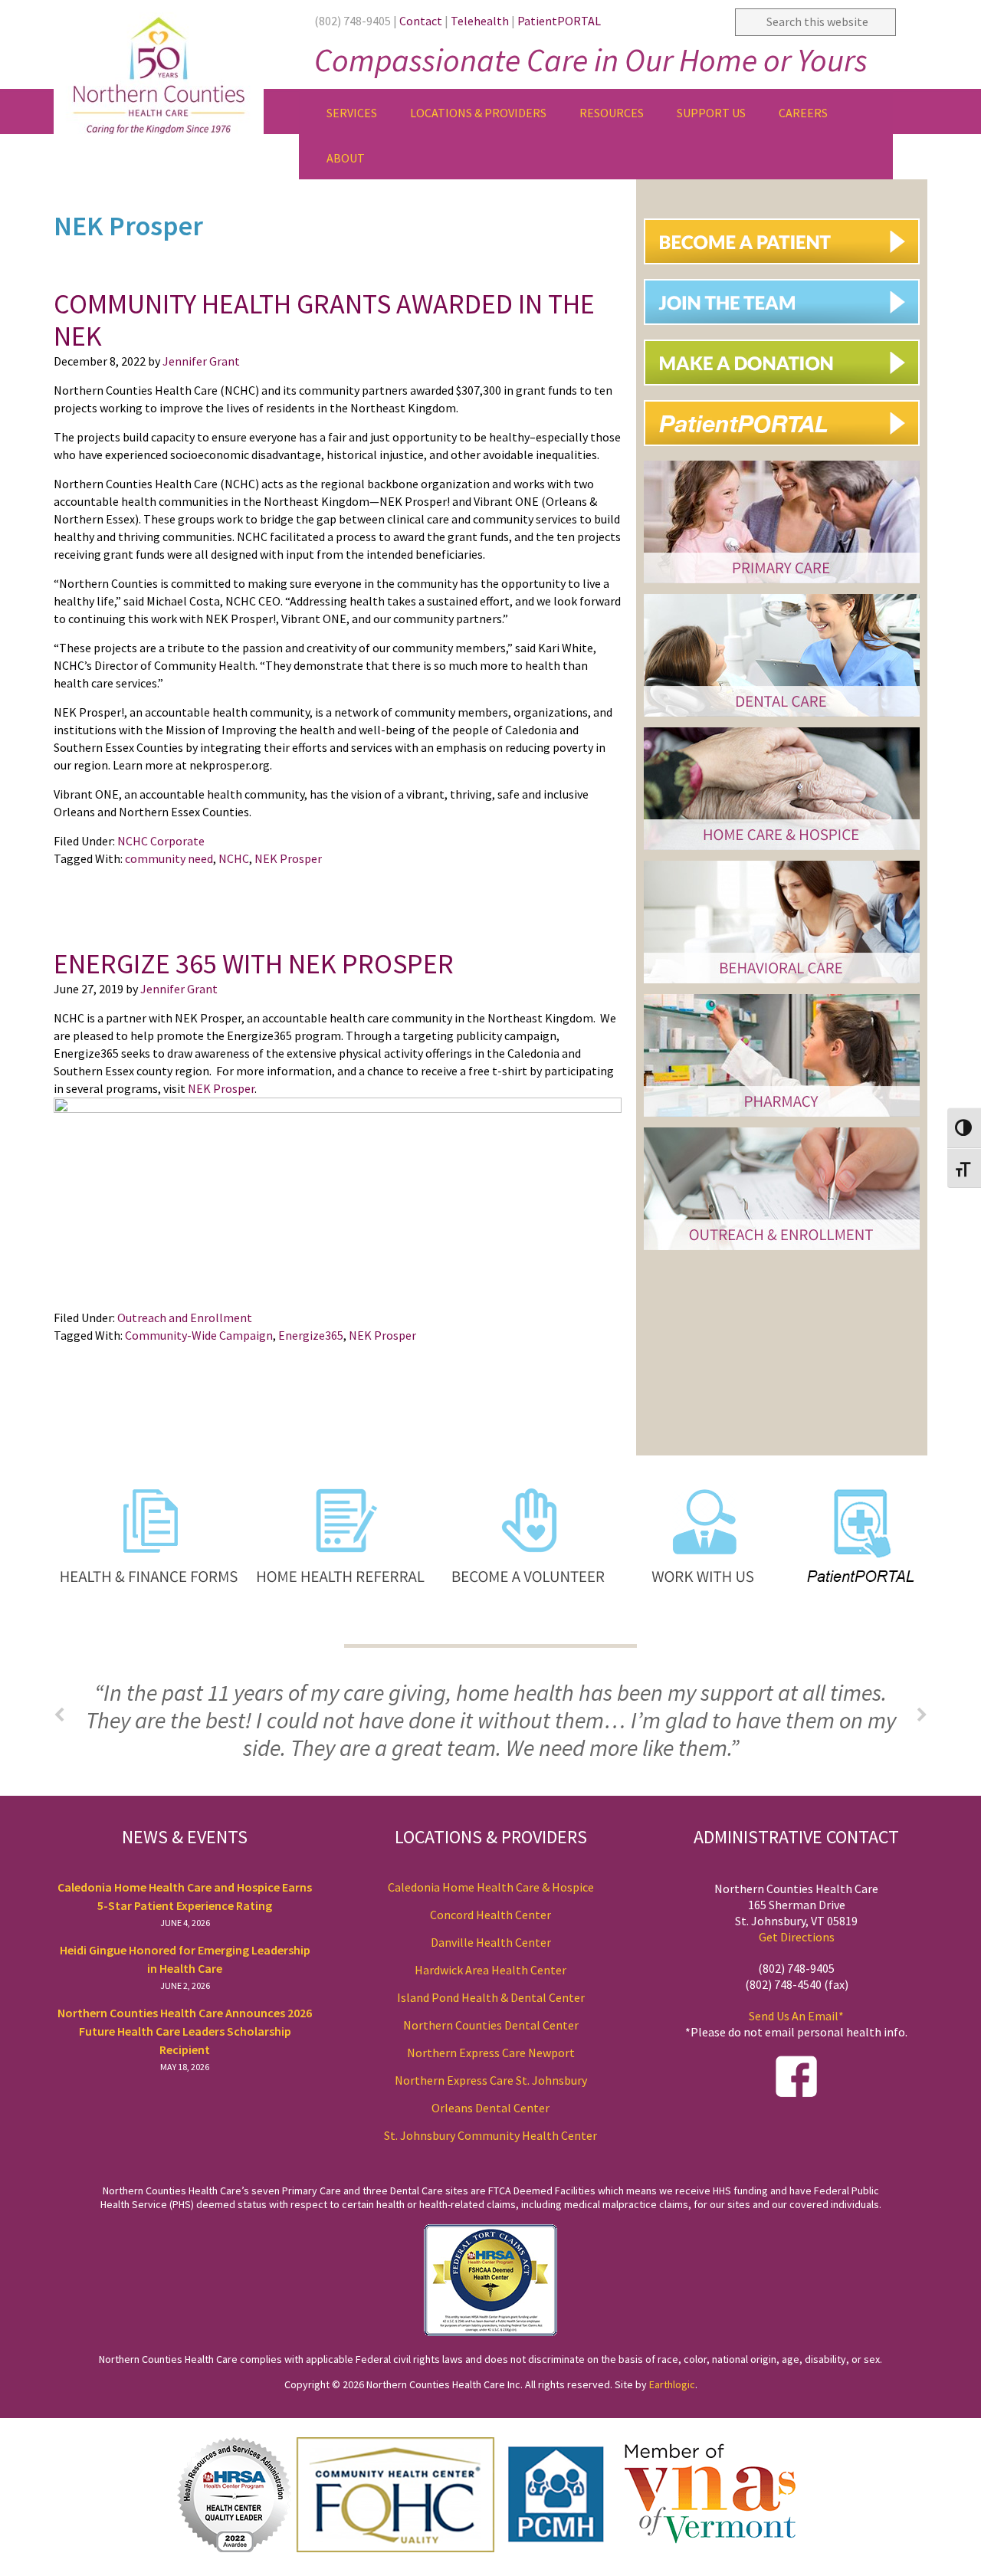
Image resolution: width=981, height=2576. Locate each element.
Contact (421, 21)
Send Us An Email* (796, 2016)
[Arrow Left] (59, 1715)
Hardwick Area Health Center (490, 1970)
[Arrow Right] (922, 1715)
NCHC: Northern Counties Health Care (176, 67)
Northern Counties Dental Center (491, 2025)
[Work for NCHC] (694, 1631)
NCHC (234, 858)
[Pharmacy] (782, 1119)
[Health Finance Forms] (148, 1631)
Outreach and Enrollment (185, 1318)
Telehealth (480, 21)
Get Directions (797, 1937)
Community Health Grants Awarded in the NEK (324, 320)
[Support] (787, 391)
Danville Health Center (491, 1942)
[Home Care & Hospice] (782, 852)
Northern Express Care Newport (491, 2053)
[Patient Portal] (787, 452)
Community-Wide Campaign (199, 1335)
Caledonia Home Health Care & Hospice (491, 1887)
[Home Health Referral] (343, 1631)
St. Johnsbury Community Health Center (490, 2135)
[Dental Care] (782, 719)
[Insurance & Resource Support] (782, 1252)
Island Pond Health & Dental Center (491, 1997)
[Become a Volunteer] (530, 1631)
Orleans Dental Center (490, 2108)
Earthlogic (672, 2384)
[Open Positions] (787, 331)
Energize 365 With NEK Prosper (254, 964)
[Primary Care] (782, 585)
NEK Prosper (288, 858)
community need (169, 858)
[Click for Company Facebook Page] (796, 2093)
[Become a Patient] (787, 270)
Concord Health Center (490, 1915)
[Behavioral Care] (782, 985)
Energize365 (311, 1335)
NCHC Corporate (161, 841)
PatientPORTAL (559, 21)
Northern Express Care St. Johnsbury (491, 2080)
